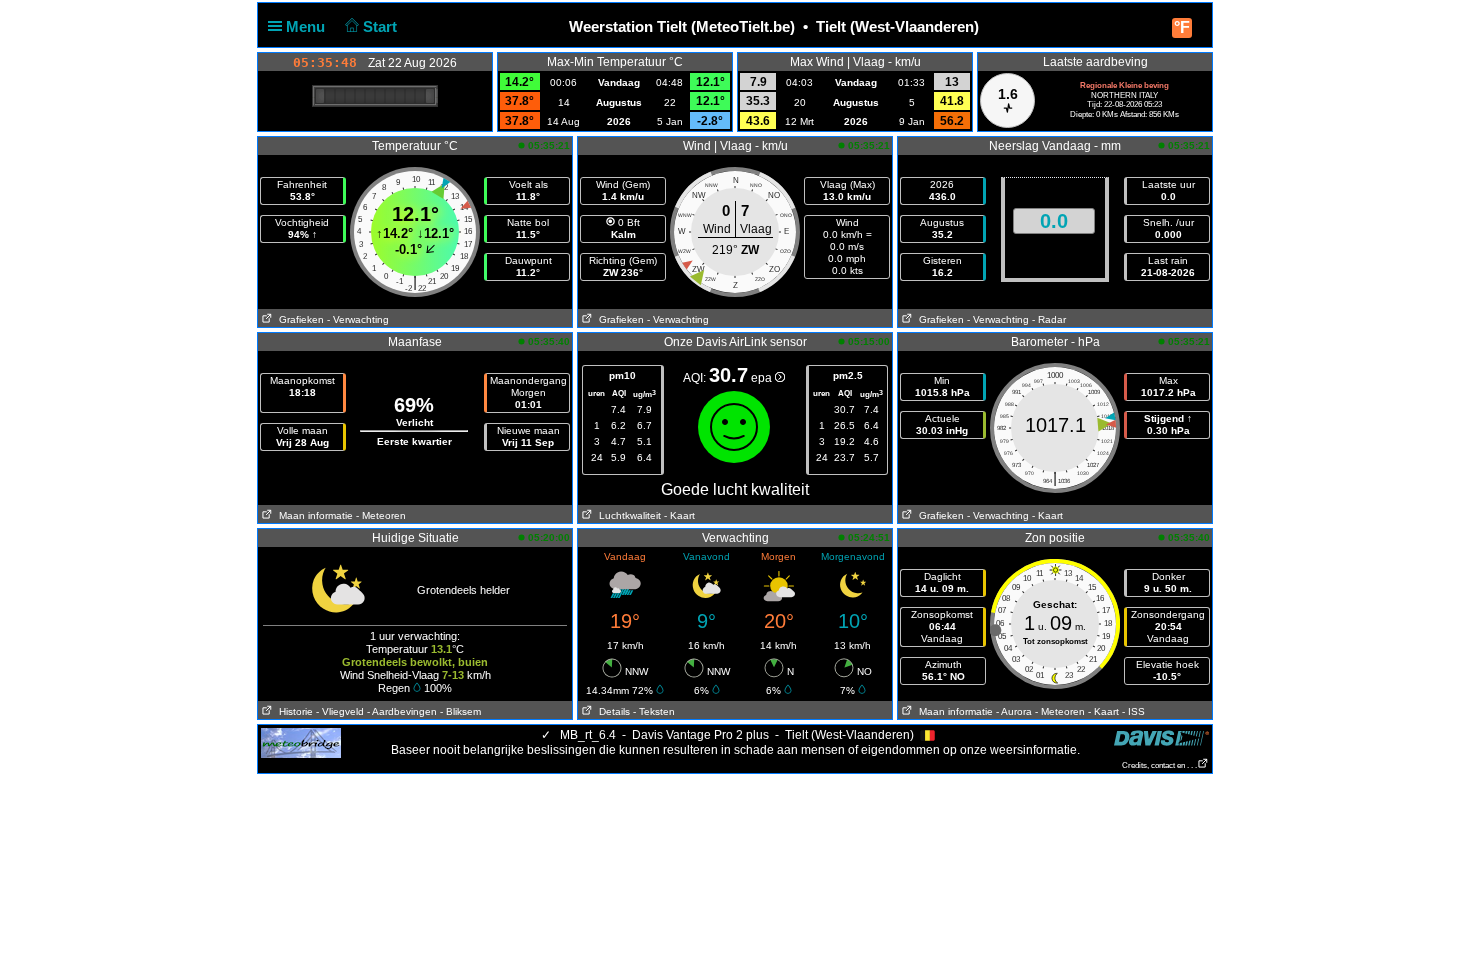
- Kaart (679, 515)
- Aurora (1014, 711)
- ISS (1133, 711)
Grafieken (298, 319)
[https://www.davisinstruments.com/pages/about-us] (1161, 737)
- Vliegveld (340, 711)
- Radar (1049, 319)
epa (763, 378)
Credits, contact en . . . (1159, 765)
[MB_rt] (301, 742)
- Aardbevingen (402, 711)
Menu (307, 26)
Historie (293, 711)
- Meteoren (381, 515)
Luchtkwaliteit (627, 515)
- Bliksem (460, 711)
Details (611, 711)
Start (382, 26)
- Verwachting (358, 319)
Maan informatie (313, 515)
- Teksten (654, 711)
